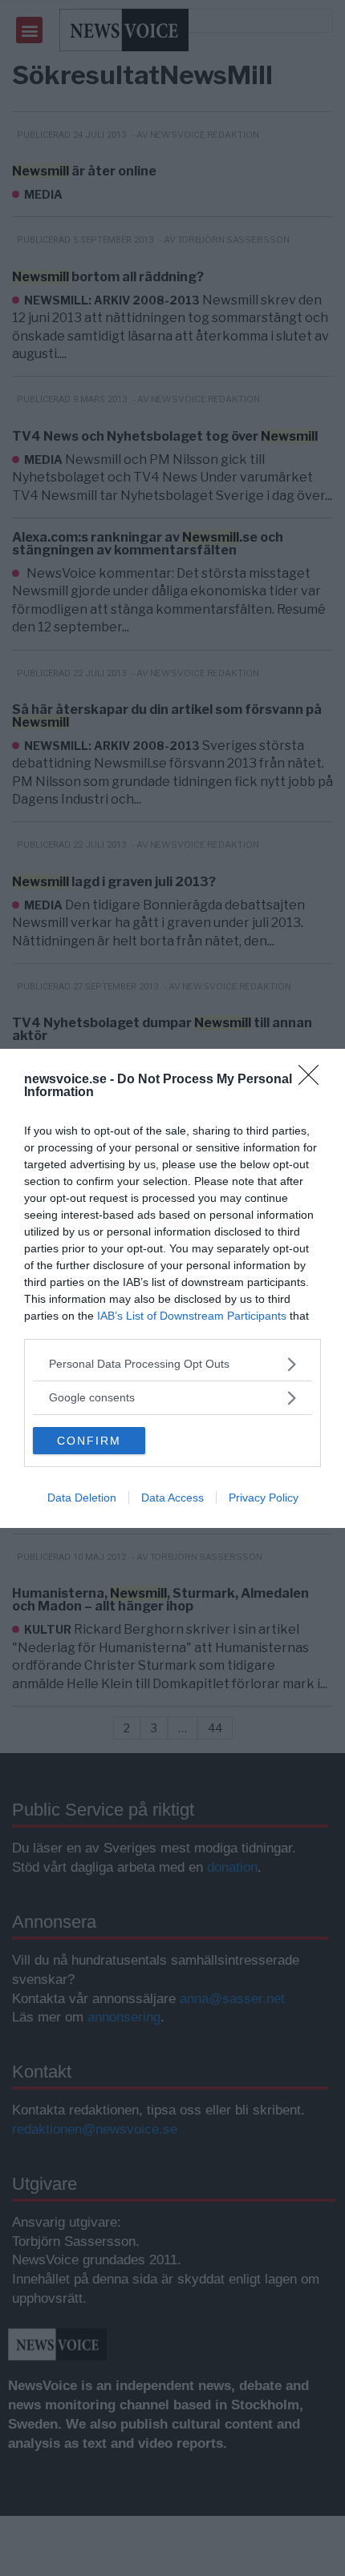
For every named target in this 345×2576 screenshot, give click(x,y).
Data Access (172, 1498)
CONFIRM (89, 1441)
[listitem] (172, 1364)
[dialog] (172, 1288)
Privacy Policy (264, 1498)
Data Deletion (82, 1498)
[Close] (314, 1080)
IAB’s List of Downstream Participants (192, 1316)
